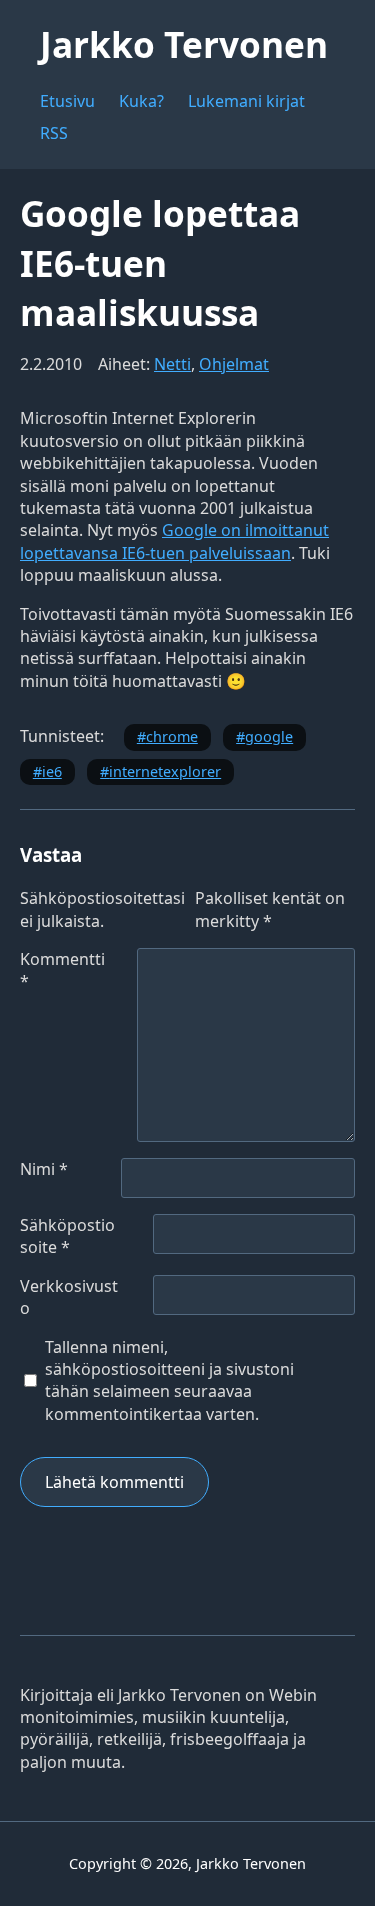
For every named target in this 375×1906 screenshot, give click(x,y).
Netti (172, 364)
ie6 (52, 771)
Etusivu (67, 101)
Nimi (44, 1169)
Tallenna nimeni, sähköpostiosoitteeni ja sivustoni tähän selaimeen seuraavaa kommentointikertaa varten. (169, 1380)
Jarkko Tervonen (184, 44)
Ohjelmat (234, 364)
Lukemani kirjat (246, 101)
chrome (172, 736)
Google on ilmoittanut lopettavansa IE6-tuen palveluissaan (174, 541)
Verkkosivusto (69, 1297)
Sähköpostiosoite (67, 1236)
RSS (54, 133)
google (269, 736)
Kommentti (62, 970)
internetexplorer (165, 771)
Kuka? (141, 101)
